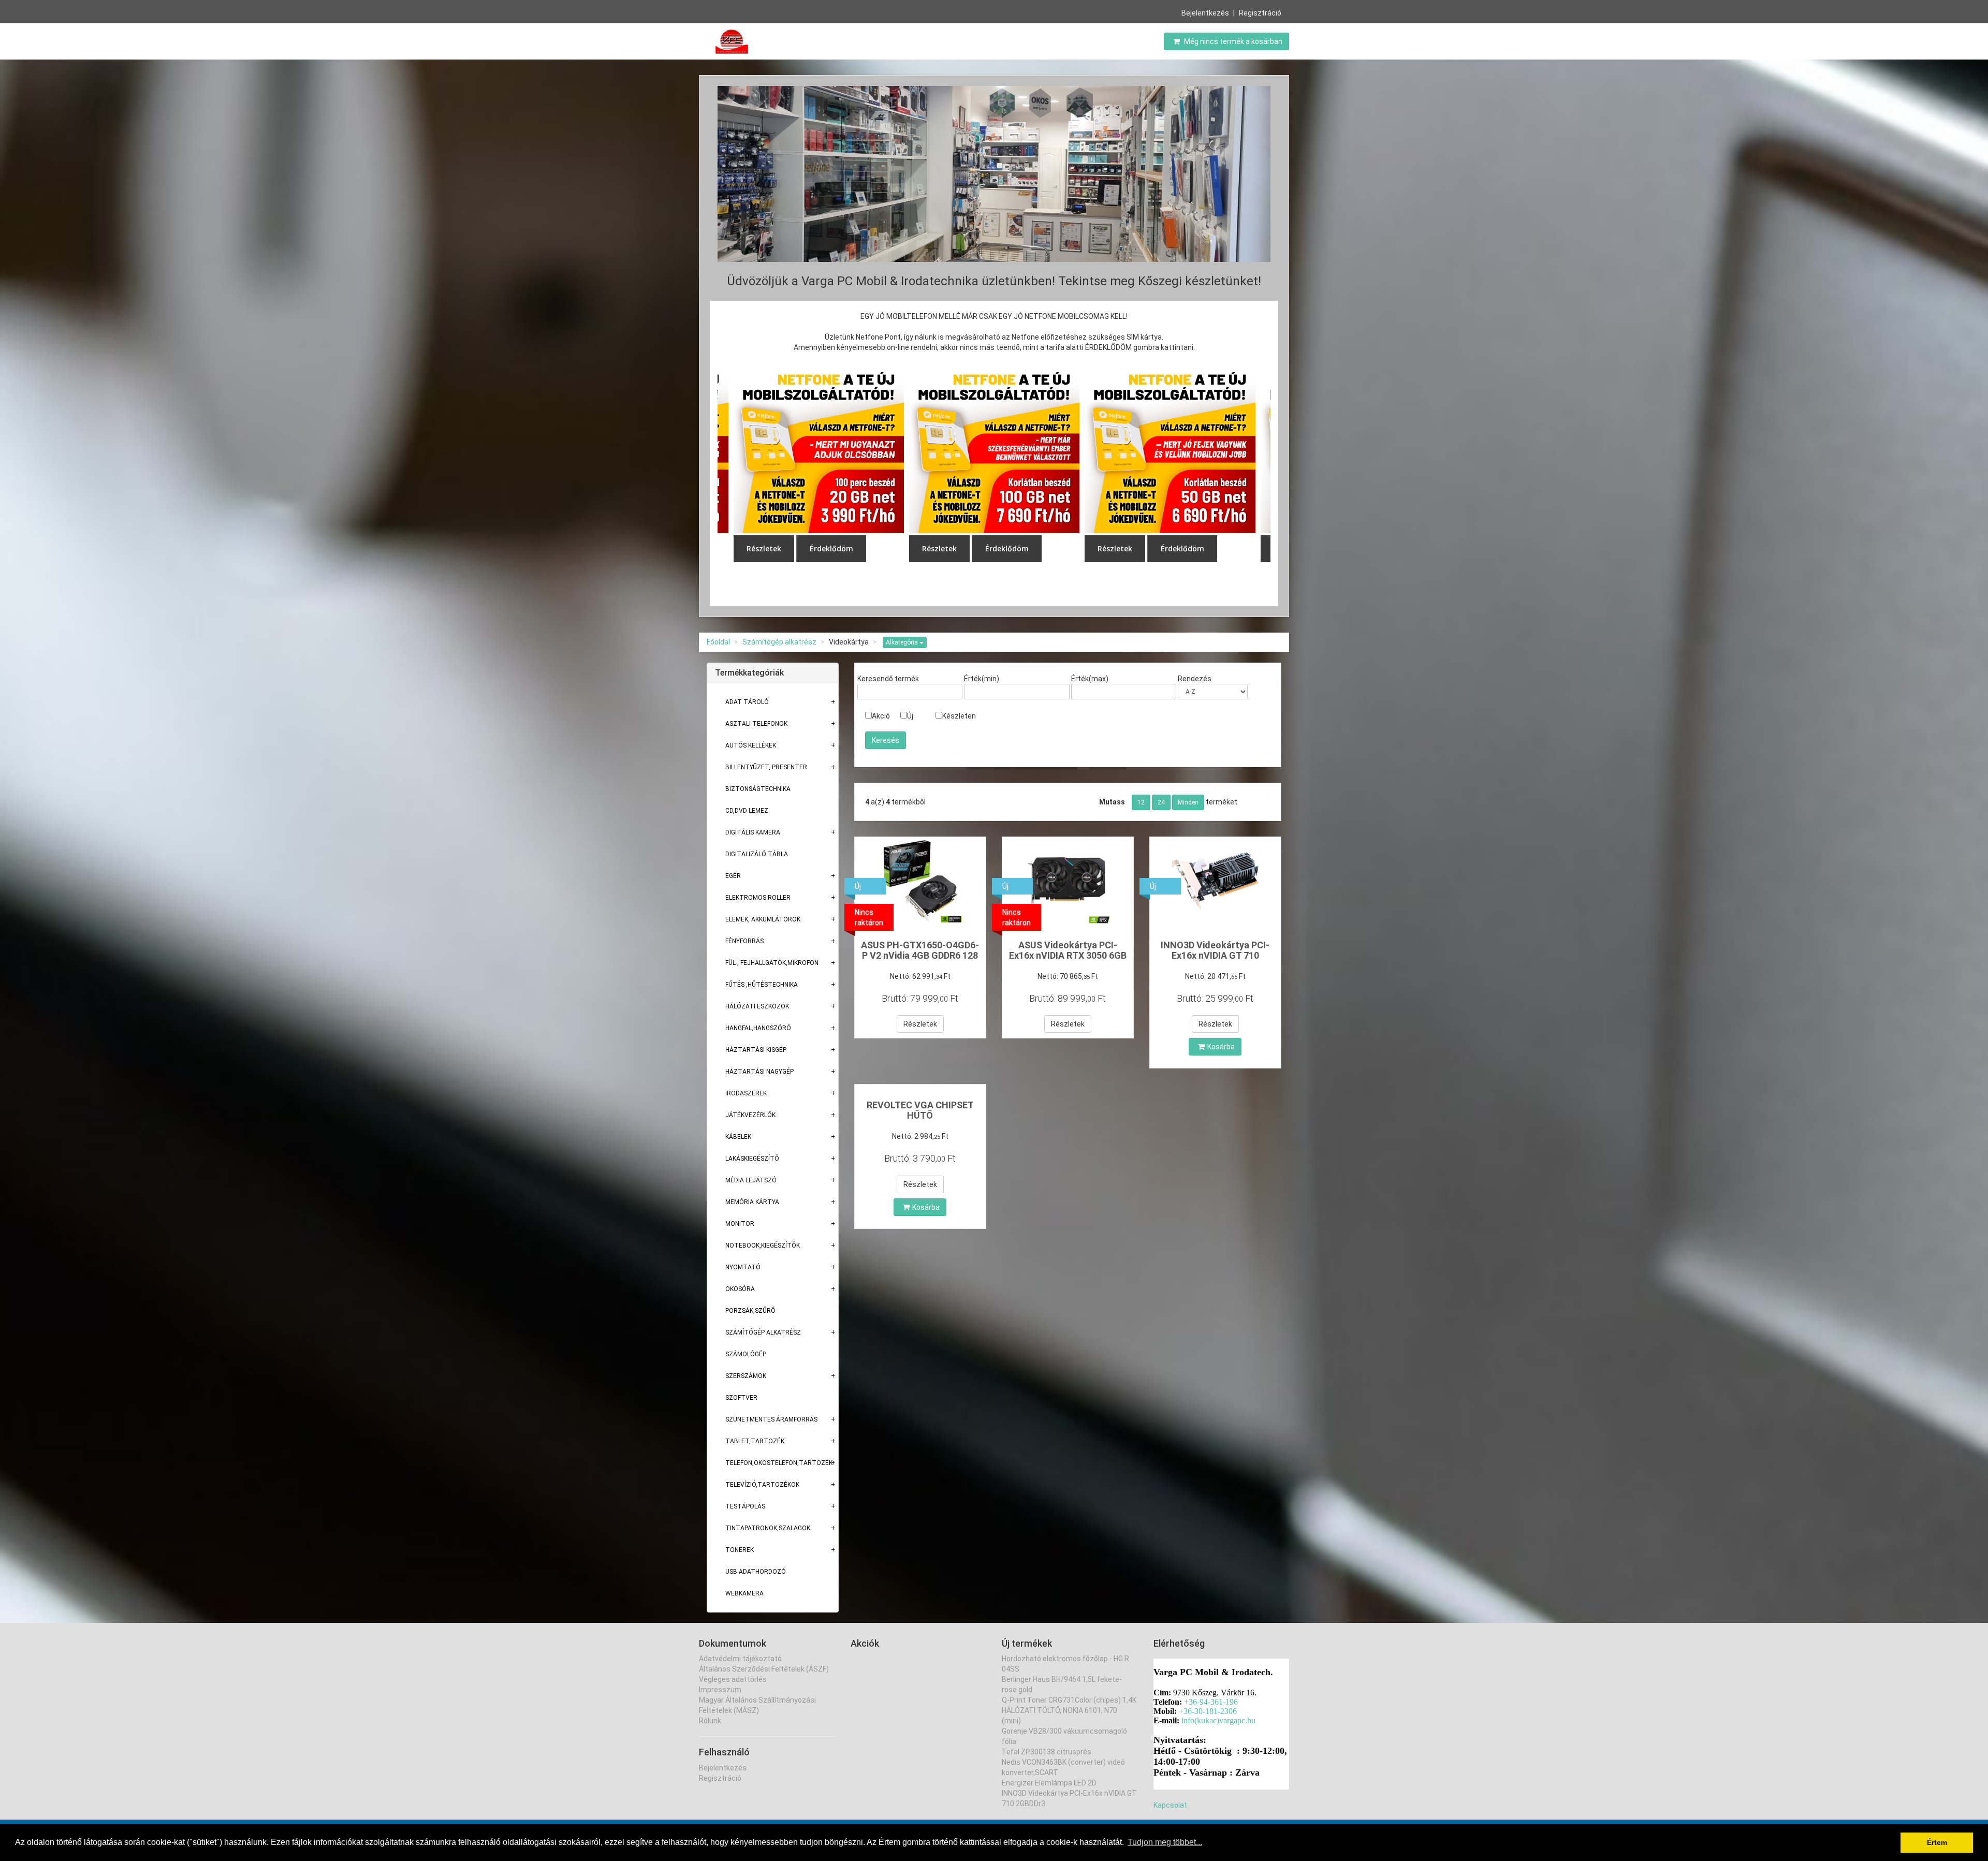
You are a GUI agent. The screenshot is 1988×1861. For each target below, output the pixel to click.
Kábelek (738, 1137)
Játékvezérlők (750, 1115)
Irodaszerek (746, 1093)
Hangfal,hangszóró (758, 1028)
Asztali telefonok (756, 724)
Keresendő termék (888, 679)
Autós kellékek (751, 745)
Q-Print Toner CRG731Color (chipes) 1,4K (1069, 1700)
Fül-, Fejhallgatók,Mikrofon (772, 963)
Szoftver (741, 1398)
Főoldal (718, 642)
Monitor (740, 1224)
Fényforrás (744, 941)
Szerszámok (746, 1376)
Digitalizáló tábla (757, 854)
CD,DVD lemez (747, 811)
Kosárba (1221, 1047)
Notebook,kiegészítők (763, 1245)
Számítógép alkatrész (779, 642)
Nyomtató (743, 1267)
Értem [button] (1937, 1842)
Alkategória (903, 642)
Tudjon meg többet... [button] (1165, 1842)
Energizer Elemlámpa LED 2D (1049, 1783)
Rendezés (1195, 679)
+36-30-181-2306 (1208, 1711)
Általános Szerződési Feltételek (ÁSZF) (764, 1669)
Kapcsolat (1170, 1805)
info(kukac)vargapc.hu (1218, 1720)
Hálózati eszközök (757, 1006)
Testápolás (745, 1506)
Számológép (746, 1354)
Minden (1188, 802)
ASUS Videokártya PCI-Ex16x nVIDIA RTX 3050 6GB (1068, 950)
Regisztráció (1260, 13)
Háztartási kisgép (756, 1050)
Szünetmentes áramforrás (771, 1419)
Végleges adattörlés (733, 1679)
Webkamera (744, 1593)
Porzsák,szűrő (750, 1311)
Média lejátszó (751, 1180)
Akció (881, 716)
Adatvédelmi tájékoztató (740, 1659)
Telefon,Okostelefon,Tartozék (779, 1463)
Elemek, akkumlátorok (763, 919)
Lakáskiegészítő (752, 1159)
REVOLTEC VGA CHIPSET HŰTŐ (920, 1110)
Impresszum (720, 1690)
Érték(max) (1090, 679)
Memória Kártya (752, 1202)
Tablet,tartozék (755, 1441)
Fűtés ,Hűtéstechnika (762, 985)
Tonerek (740, 1550)
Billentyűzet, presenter (766, 767)
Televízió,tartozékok (762, 1485)
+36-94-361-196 (1211, 1702)
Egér (733, 876)
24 (1161, 802)
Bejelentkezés (1205, 13)
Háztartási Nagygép (759, 1072)
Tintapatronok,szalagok (768, 1528)
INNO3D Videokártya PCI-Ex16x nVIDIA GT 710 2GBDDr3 (1215, 955)
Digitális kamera (753, 832)
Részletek (920, 1024)
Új (910, 716)
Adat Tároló (747, 702)
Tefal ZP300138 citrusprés (1047, 1752)
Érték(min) (982, 679)
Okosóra (740, 1289)
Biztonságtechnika (758, 789)
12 (1141, 802)
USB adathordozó (756, 1572)
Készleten (959, 716)
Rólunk (710, 1721)
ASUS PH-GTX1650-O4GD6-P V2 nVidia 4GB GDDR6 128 (920, 950)
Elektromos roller (758, 898)
